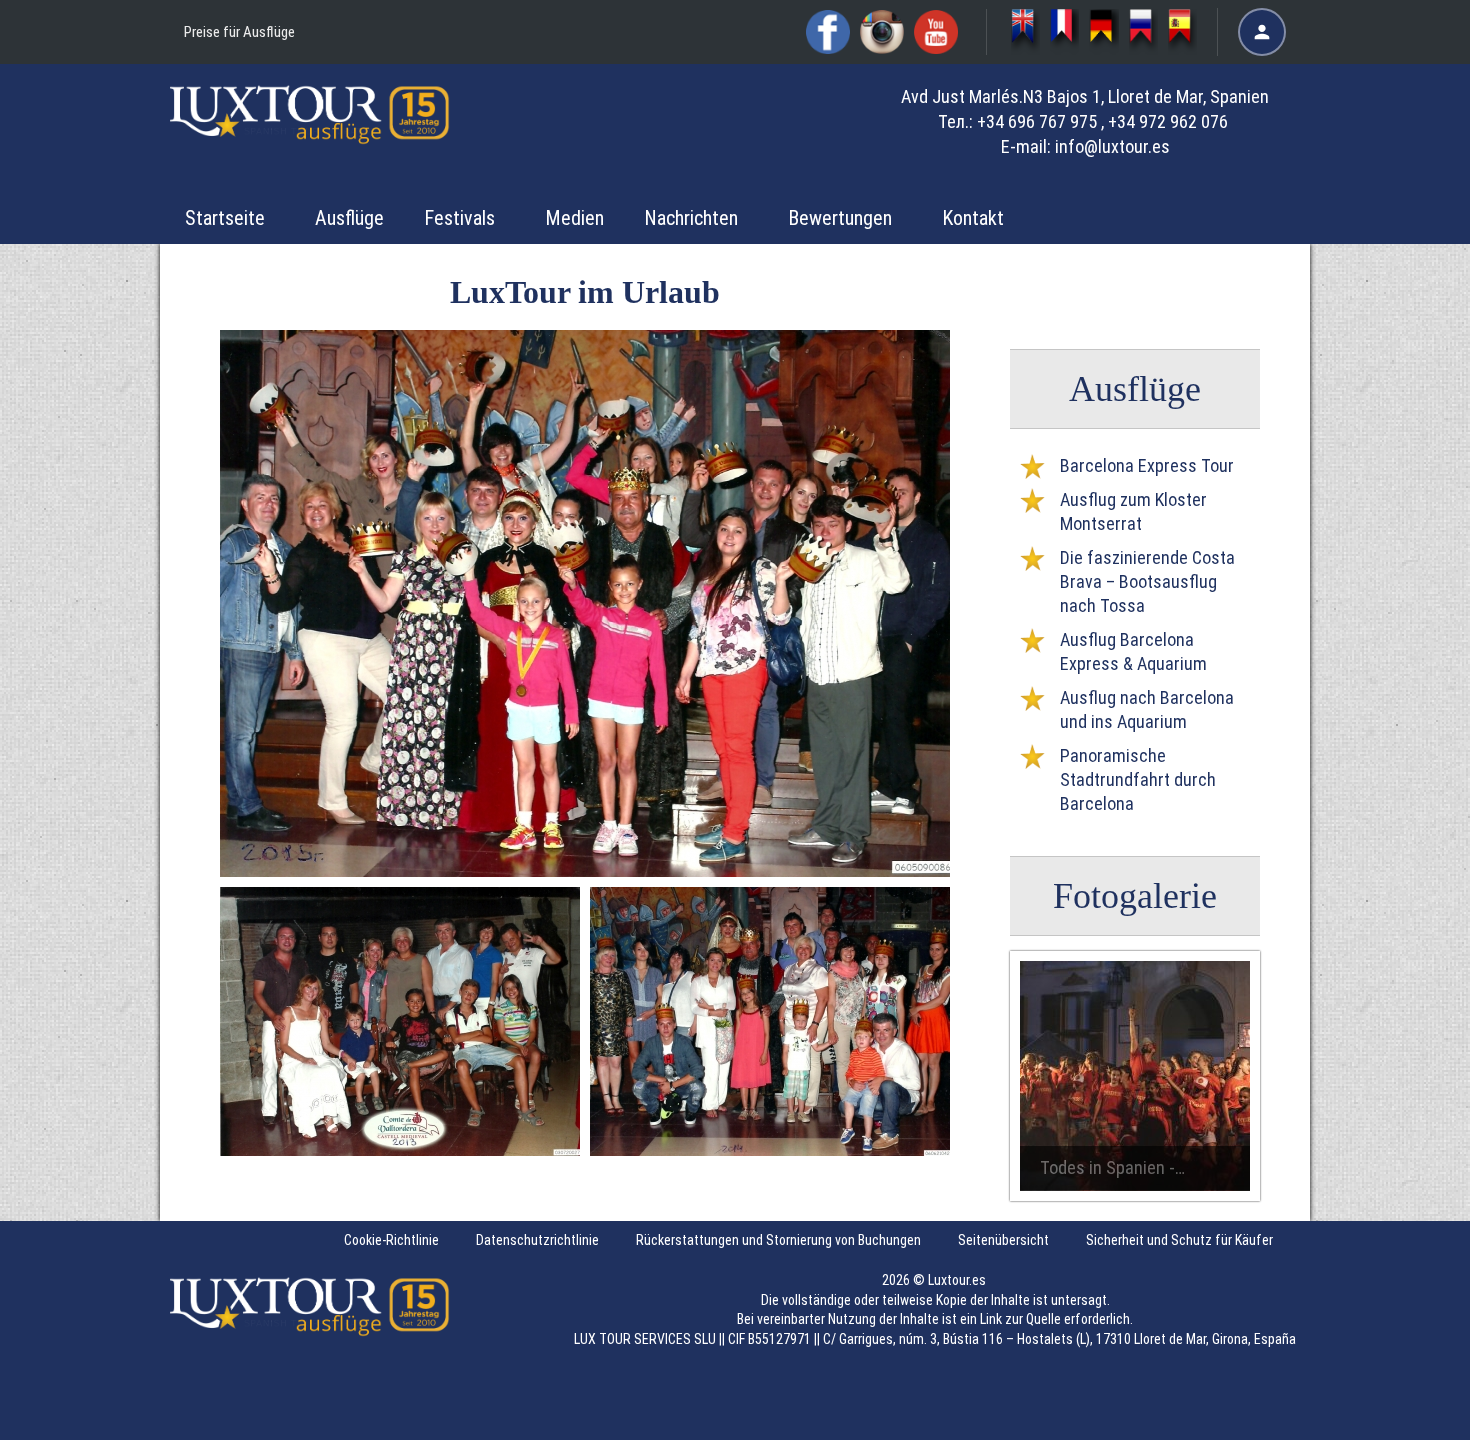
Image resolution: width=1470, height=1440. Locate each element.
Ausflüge (349, 218)
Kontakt (973, 218)
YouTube (936, 32)
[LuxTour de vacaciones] (1182, 32)
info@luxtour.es (1112, 146)
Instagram (882, 32)
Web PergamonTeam (1408, 1412)
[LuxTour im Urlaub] (1103, 32)
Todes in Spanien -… (1112, 1167)
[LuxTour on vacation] (1025, 32)
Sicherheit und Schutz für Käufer (1179, 1240)
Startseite (225, 218)
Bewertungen (840, 218)
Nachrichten (691, 218)
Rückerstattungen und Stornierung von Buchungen (778, 1240)
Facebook (828, 32)
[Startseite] (310, 129)
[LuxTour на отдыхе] (1143, 32)
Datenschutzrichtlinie (537, 1240)
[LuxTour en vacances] (1064, 32)
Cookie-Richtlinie (391, 1240)
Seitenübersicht (1003, 1240)
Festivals (459, 218)
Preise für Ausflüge (239, 32)
